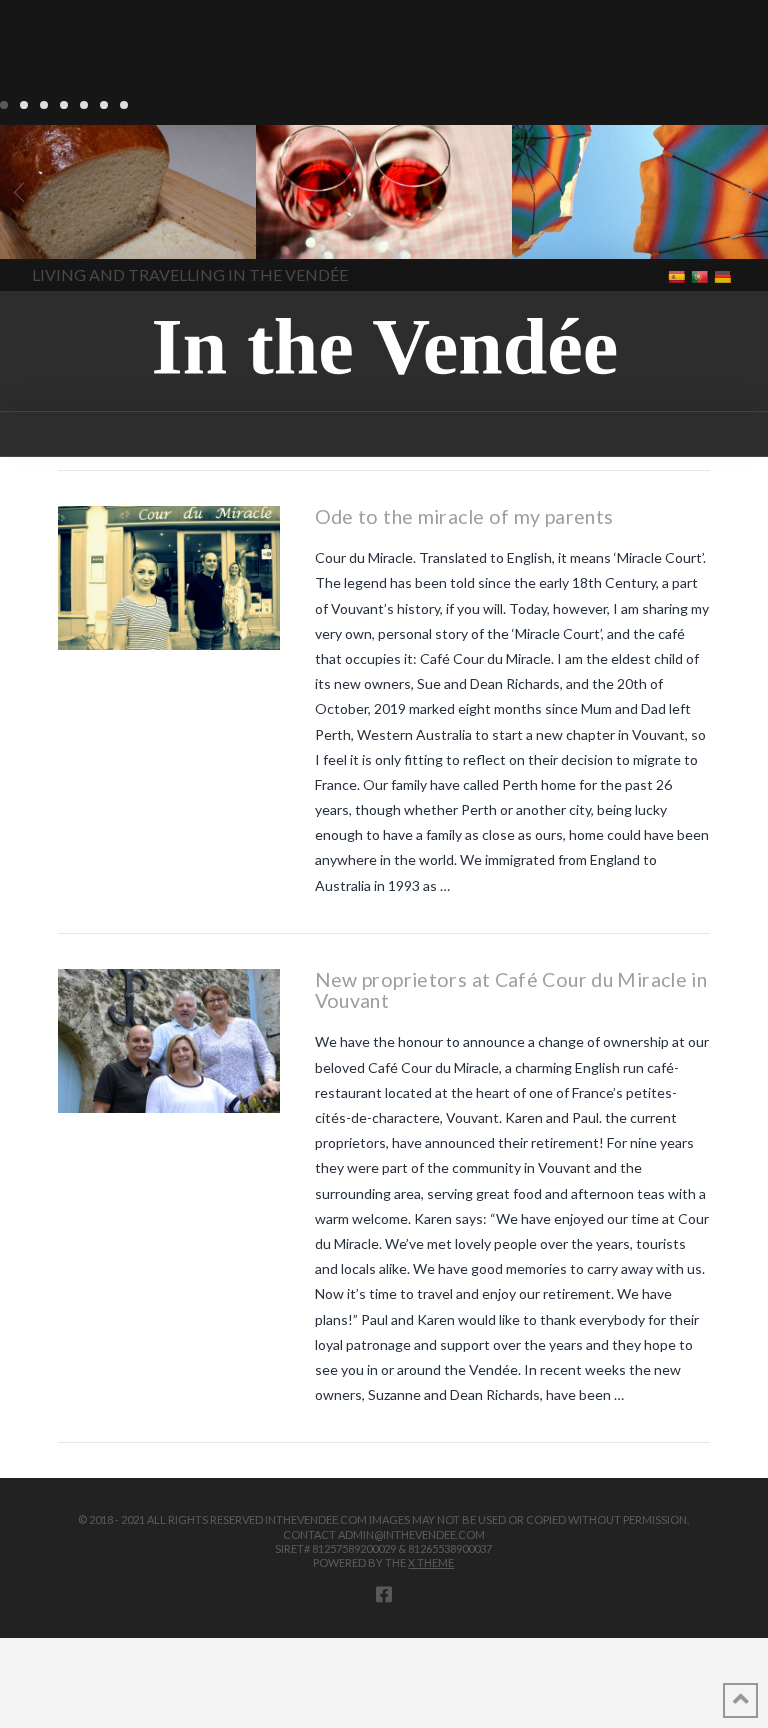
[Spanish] (678, 275)
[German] (724, 275)
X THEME (431, 1562)
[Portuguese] (701, 275)
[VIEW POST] (169, 578)
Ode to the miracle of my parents (464, 516)
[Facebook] (384, 1594)
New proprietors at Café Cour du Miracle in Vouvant (511, 990)
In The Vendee (73, 230)
